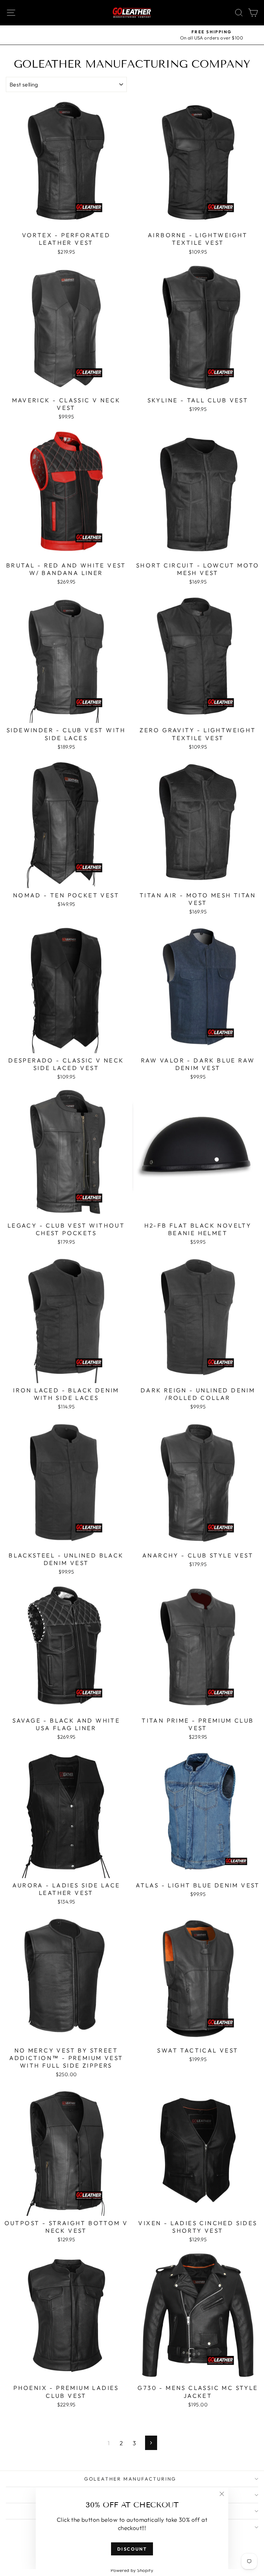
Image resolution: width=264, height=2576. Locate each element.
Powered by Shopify (132, 2570)
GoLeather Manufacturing (130, 2479)
